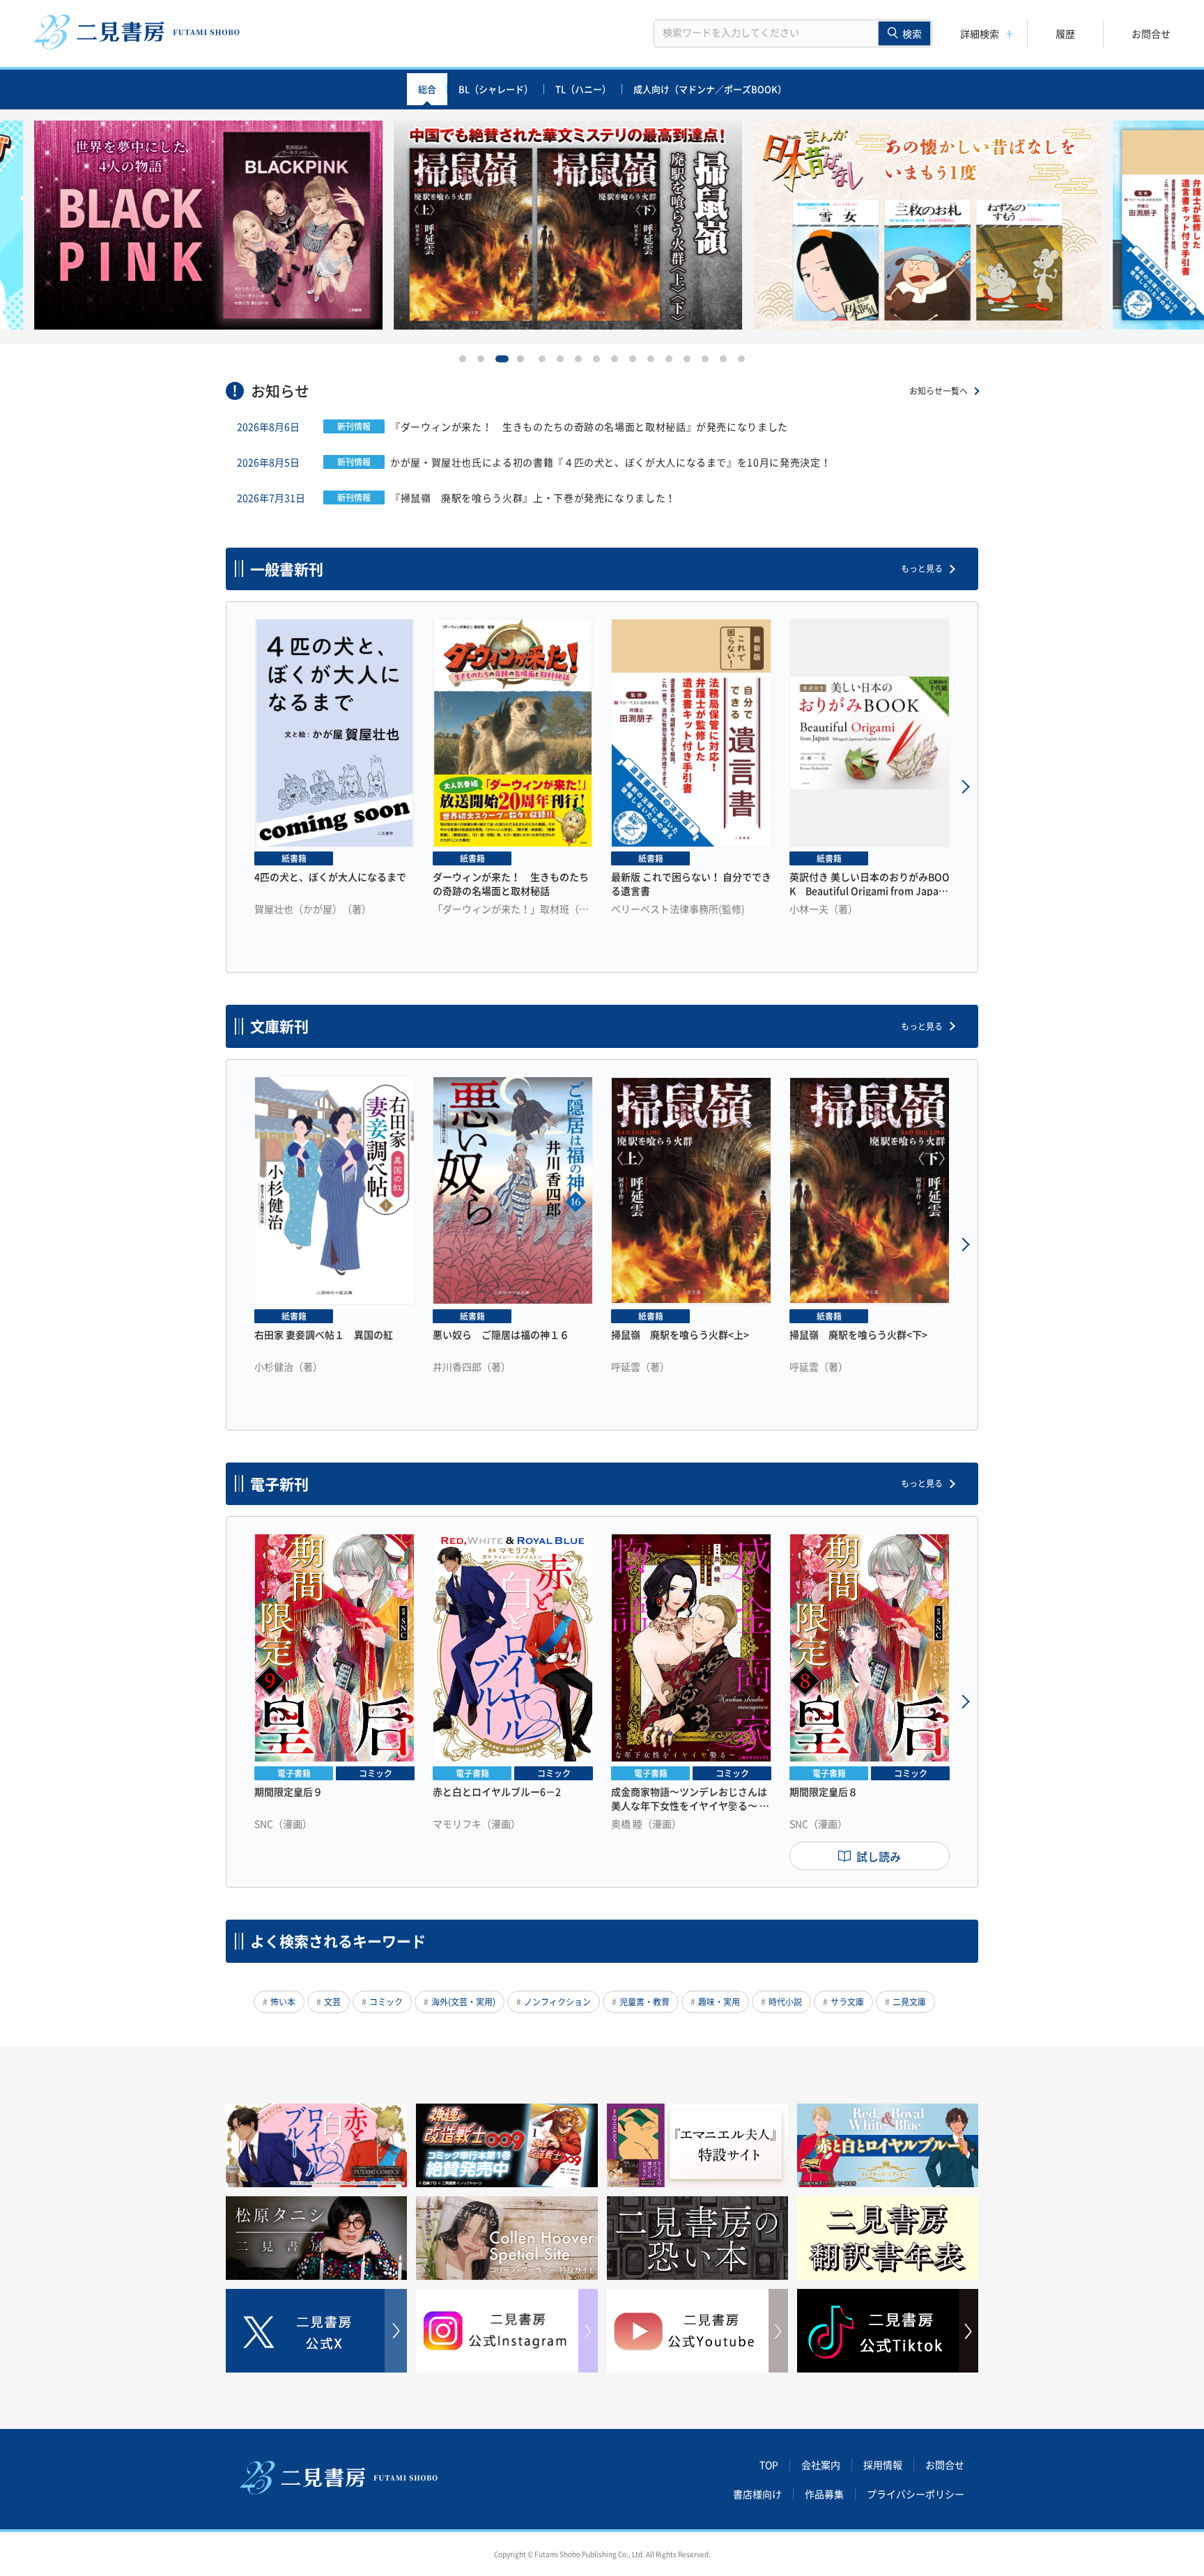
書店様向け (757, 2494)
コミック (386, 2002)
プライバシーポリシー (916, 2494)
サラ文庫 (847, 2002)
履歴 (1065, 33)
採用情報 (883, 2465)
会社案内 (821, 2465)
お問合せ (1151, 33)
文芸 (332, 2002)
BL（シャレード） (496, 89)
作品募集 (824, 2494)
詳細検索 (980, 33)
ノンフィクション (557, 2002)
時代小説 (785, 2002)
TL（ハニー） (583, 89)
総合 (427, 89)
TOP (769, 2465)
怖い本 (283, 2002)
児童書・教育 (645, 2002)
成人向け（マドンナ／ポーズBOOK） (710, 89)
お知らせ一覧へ (939, 391)
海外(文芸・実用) (463, 2002)
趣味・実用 (719, 2002)
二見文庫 (909, 2002)
